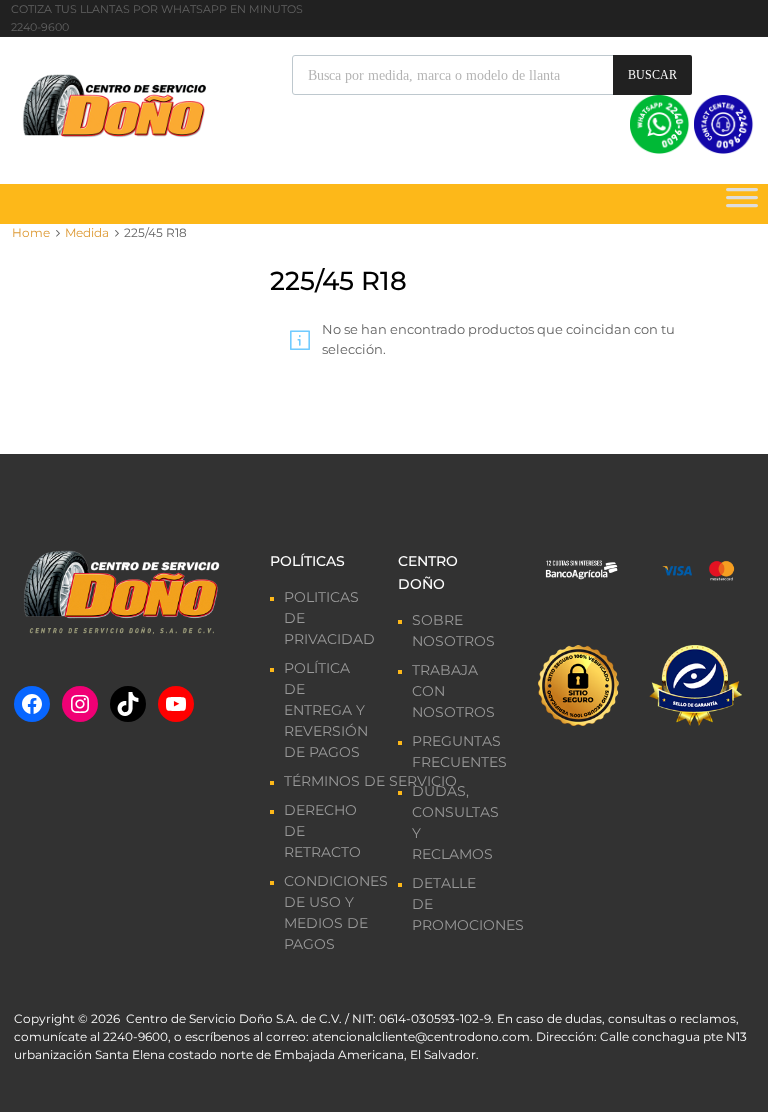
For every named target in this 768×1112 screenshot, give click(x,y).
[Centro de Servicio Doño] (114, 103)
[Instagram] (80, 704)
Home (31, 232)
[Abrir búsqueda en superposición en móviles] (492, 75)
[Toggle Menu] (742, 204)
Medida (87, 232)
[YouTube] (176, 704)
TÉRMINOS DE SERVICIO (370, 781)
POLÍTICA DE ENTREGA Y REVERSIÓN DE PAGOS (326, 710)
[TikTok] (128, 704)
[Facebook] (32, 704)
